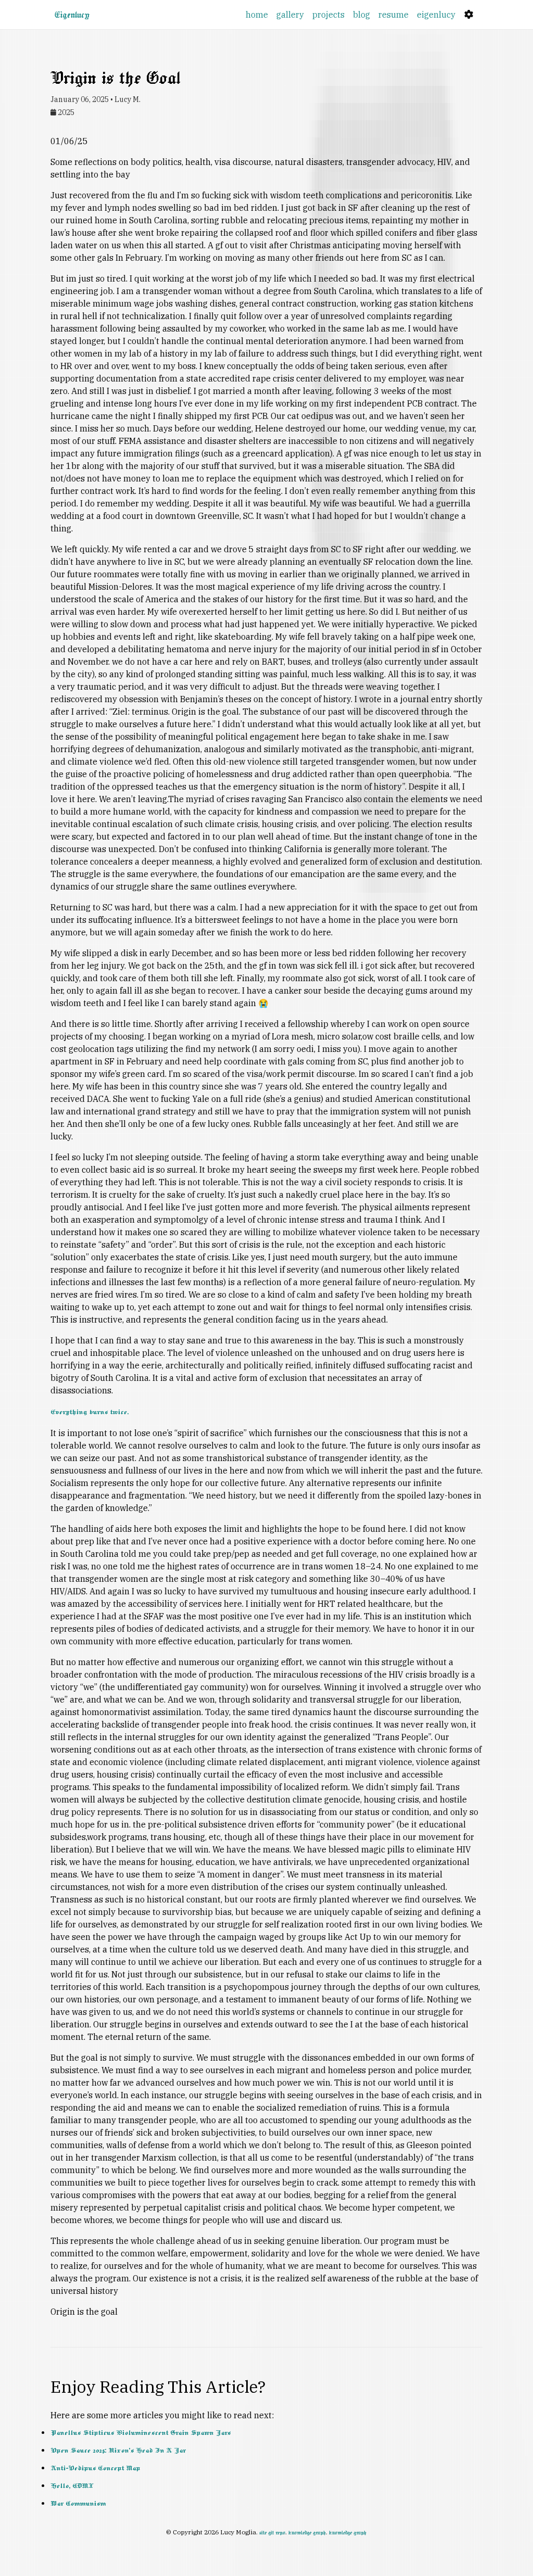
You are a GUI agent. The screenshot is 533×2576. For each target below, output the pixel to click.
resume (394, 15)
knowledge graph (307, 2533)
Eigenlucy (72, 15)
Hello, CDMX (72, 2486)
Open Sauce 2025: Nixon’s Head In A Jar (118, 2451)
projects (328, 15)
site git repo (272, 2533)
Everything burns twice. (90, 1412)
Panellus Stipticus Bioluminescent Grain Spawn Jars (141, 2433)
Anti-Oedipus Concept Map (95, 2468)
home (257, 15)
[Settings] (469, 15)
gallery (290, 15)
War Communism (78, 2504)
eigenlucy (438, 14)
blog (361, 15)
